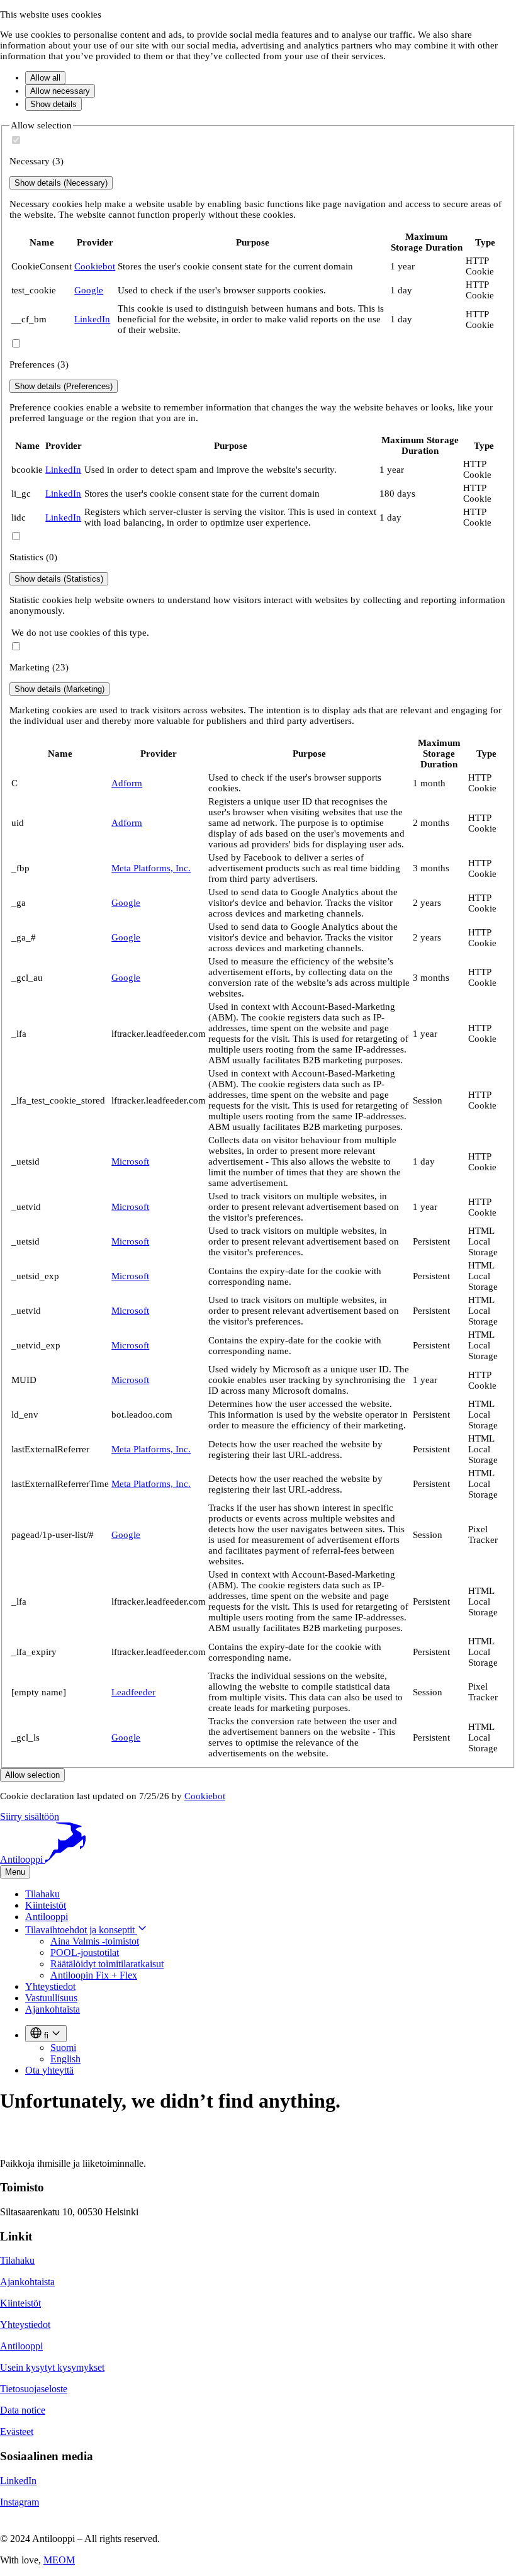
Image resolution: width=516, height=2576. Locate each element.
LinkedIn (92, 319)
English (65, 2059)
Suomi (63, 2048)
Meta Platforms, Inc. (151, 868)
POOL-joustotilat (85, 1952)
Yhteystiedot (50, 1986)
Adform (127, 783)
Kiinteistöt (46, 1905)
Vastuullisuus (51, 1998)
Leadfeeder (133, 1692)
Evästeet (17, 2432)
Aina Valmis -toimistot (95, 1941)
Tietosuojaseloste (34, 2389)
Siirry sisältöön (30, 1816)
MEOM (59, 2560)
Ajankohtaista (53, 2009)
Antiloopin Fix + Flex (94, 1975)
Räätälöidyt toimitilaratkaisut (107, 1964)
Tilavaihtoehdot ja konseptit (81, 1930)
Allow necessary (60, 91)
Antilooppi (47, 1917)
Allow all (45, 78)
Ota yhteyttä (49, 2070)
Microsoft (130, 1161)
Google (89, 290)
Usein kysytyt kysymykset (52, 2367)
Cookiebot (95, 266)
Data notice (23, 2410)
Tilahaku (42, 1894)
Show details (53, 104)
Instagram (20, 2502)
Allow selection (32, 1775)
